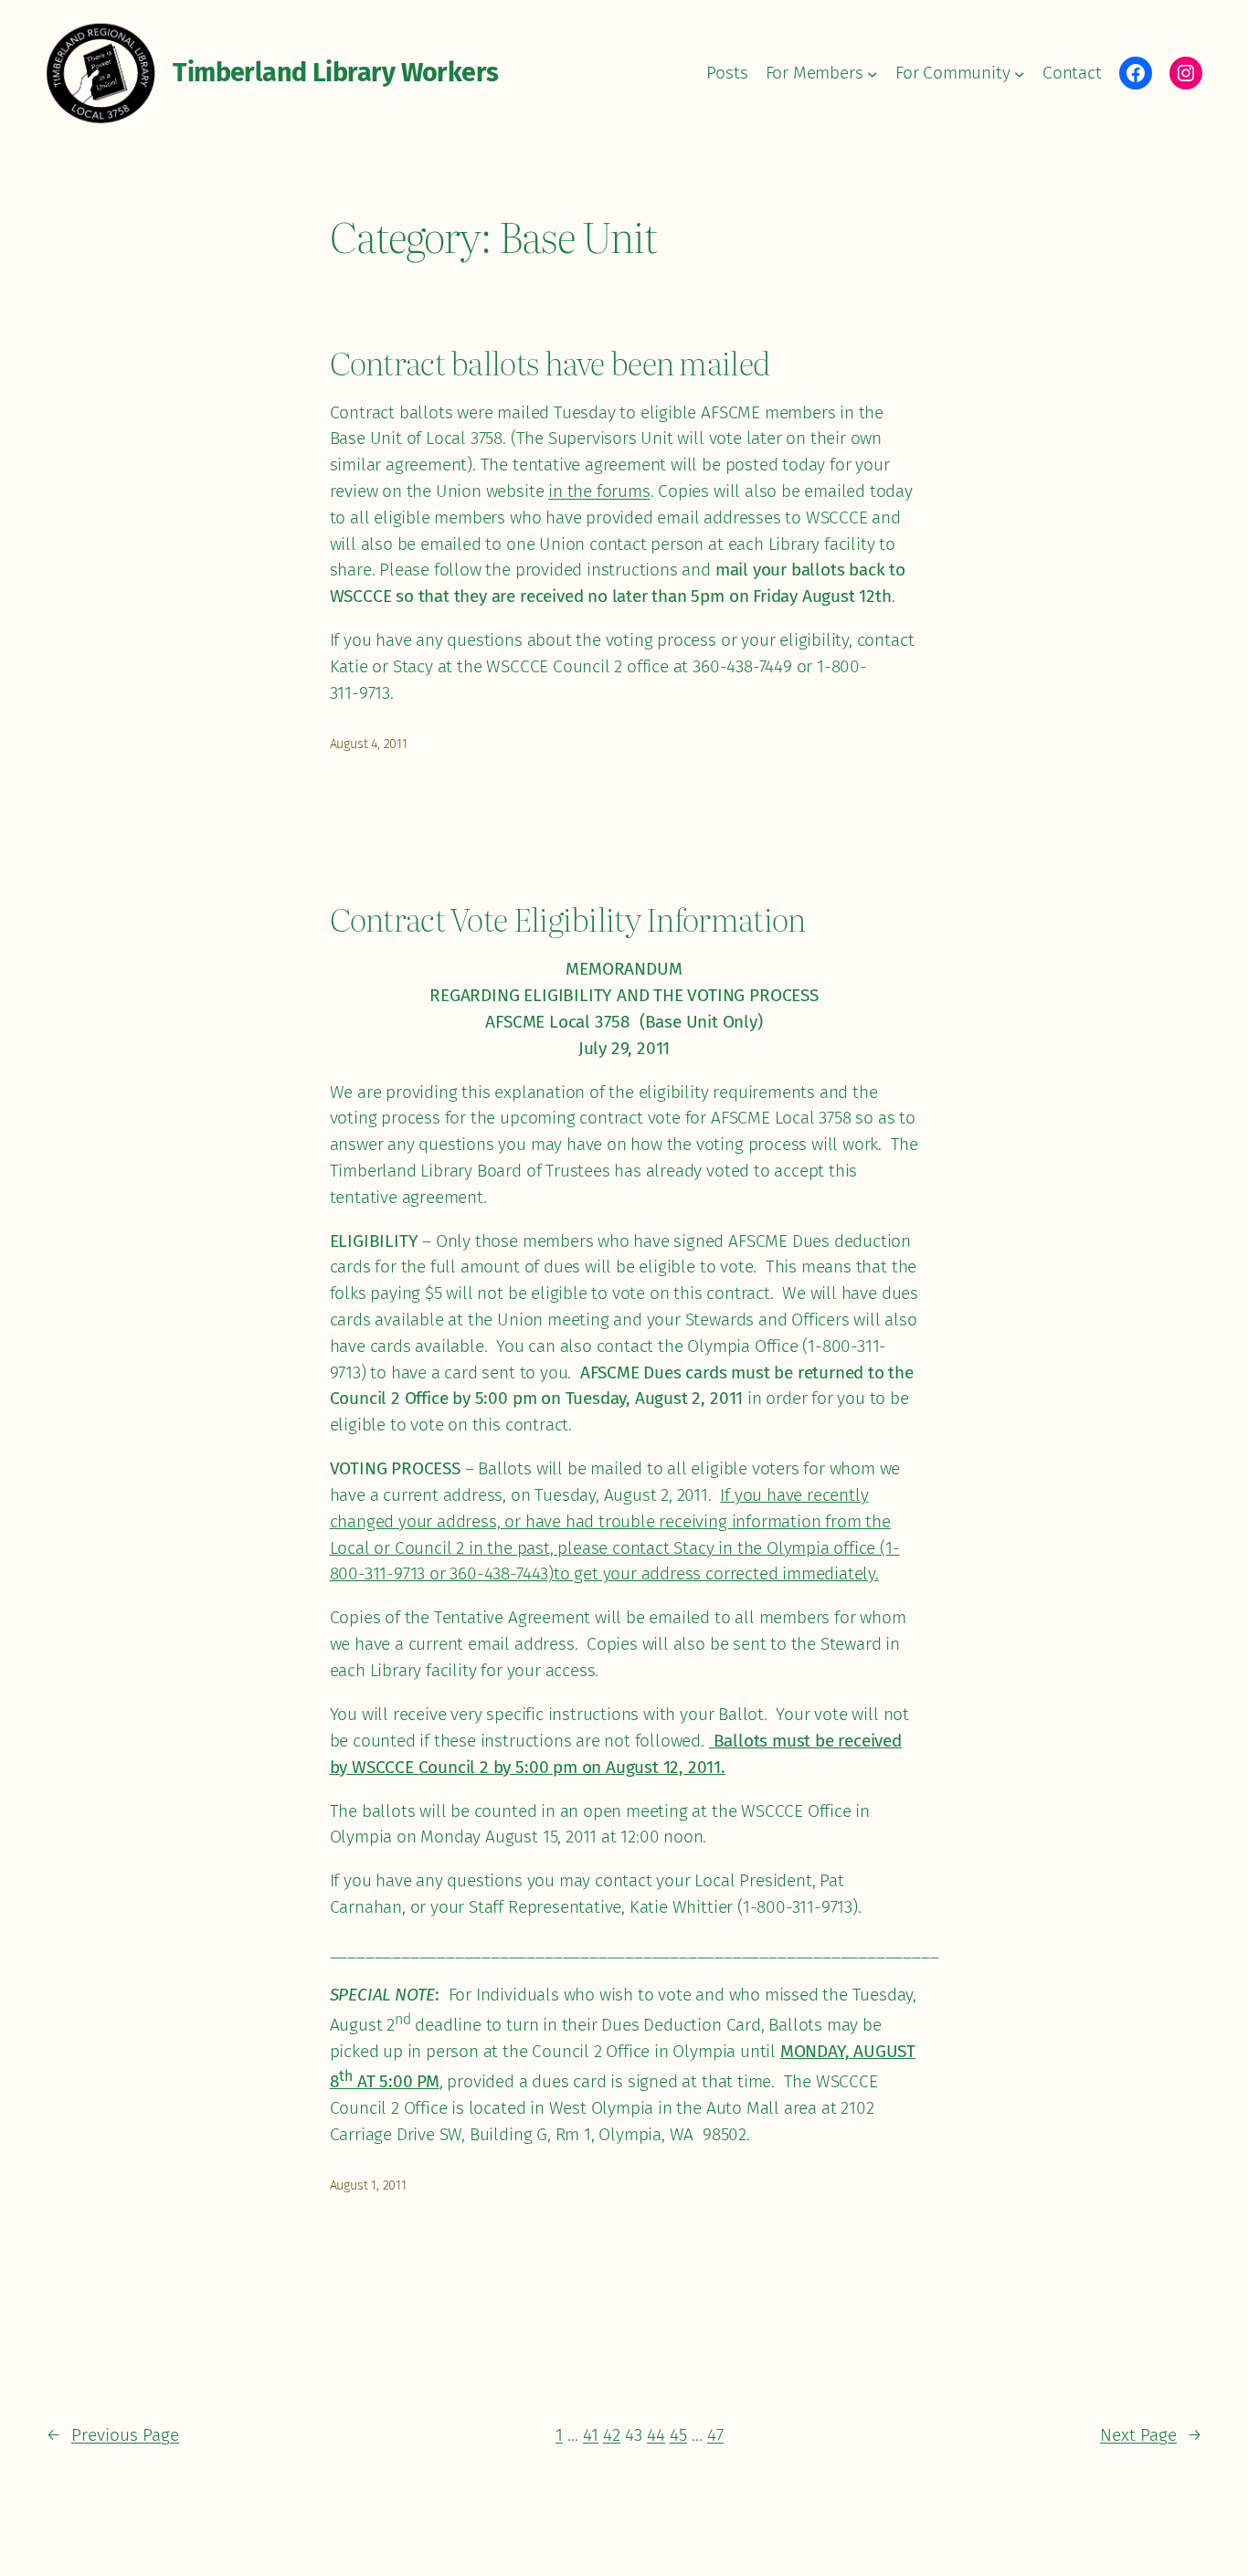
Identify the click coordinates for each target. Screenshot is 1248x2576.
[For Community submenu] (1020, 73)
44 (656, 2435)
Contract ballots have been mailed (550, 363)
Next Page (1151, 2435)
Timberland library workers (335, 73)
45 (678, 2435)
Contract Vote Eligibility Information (568, 919)
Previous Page (112, 2435)
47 (715, 2435)
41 (591, 2435)
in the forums (599, 491)
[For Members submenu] (873, 73)
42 (612, 2435)
